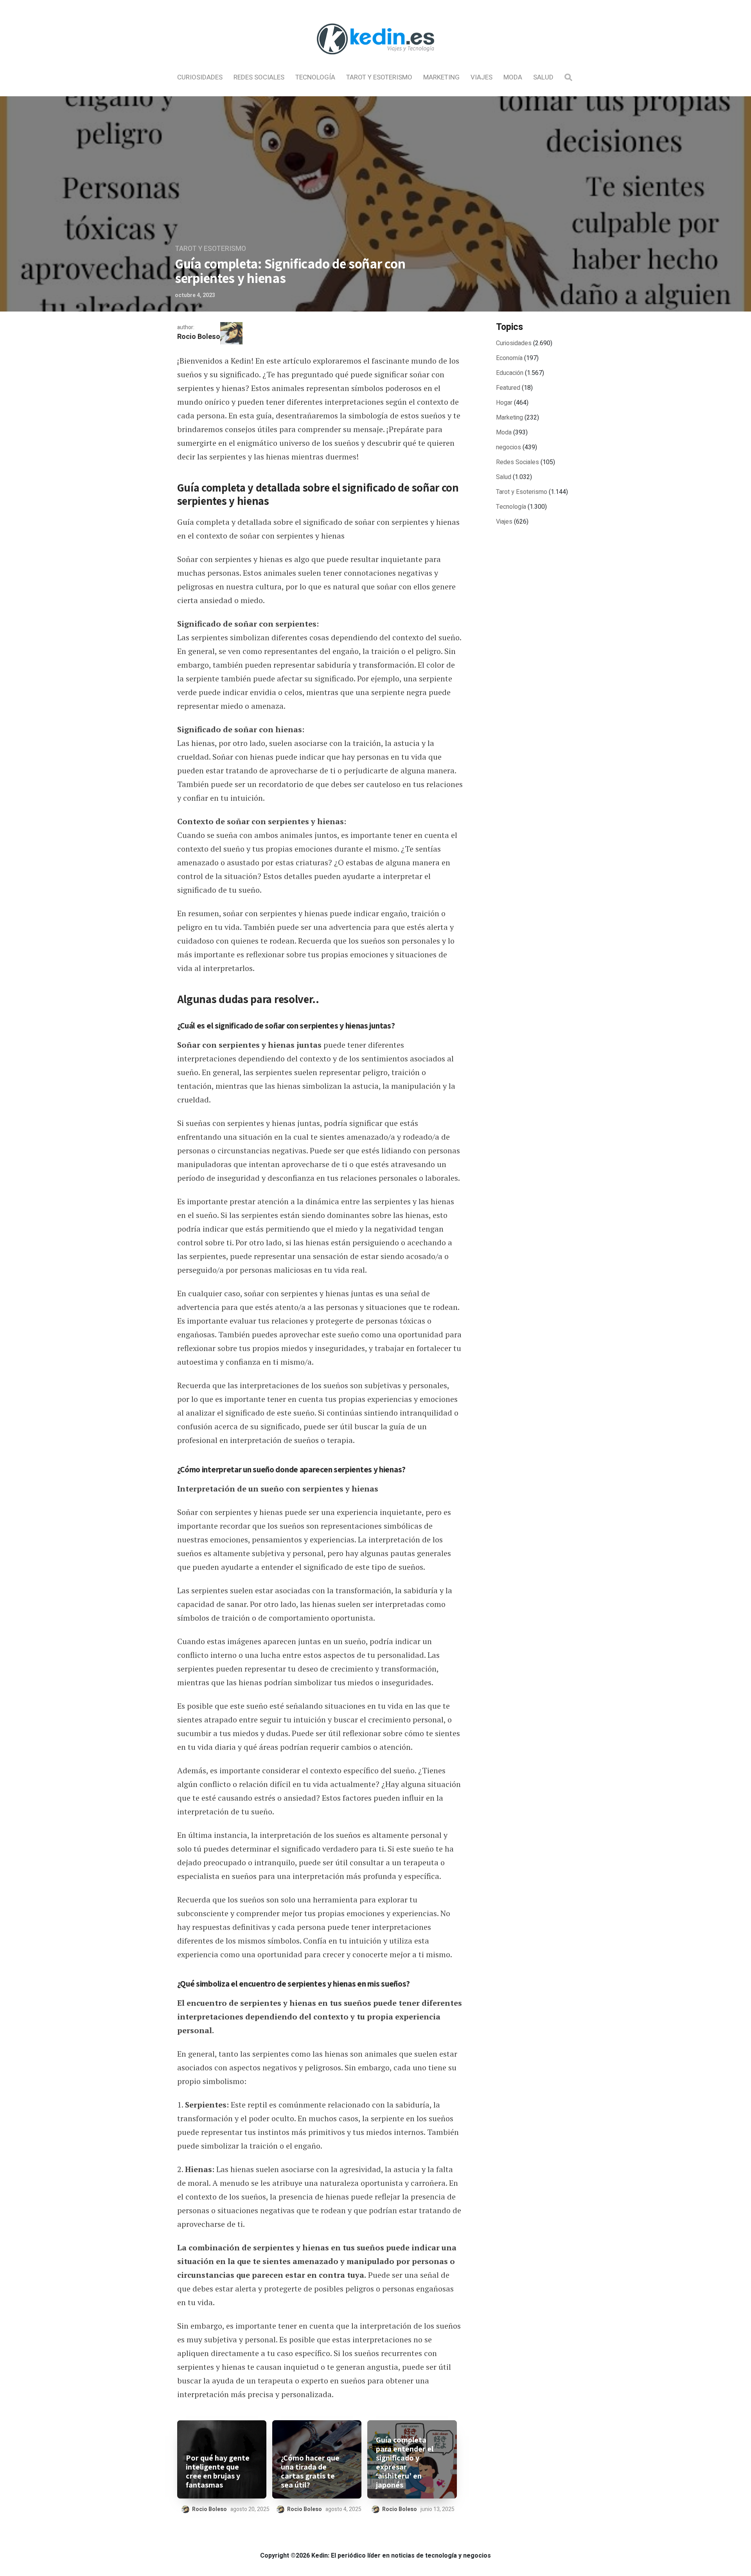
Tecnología (315, 77)
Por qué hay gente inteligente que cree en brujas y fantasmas (218, 2472)
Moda (513, 77)
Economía (509, 358)
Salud (543, 77)
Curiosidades (200, 77)
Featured (508, 388)
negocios (508, 447)
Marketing (441, 77)
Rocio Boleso (199, 337)
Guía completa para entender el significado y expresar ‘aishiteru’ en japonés (405, 2463)
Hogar (504, 403)
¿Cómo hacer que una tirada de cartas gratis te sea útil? (310, 2472)
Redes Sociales (259, 77)
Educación (510, 373)
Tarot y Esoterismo (379, 77)
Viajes (482, 77)
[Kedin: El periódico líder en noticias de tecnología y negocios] (375, 61)
